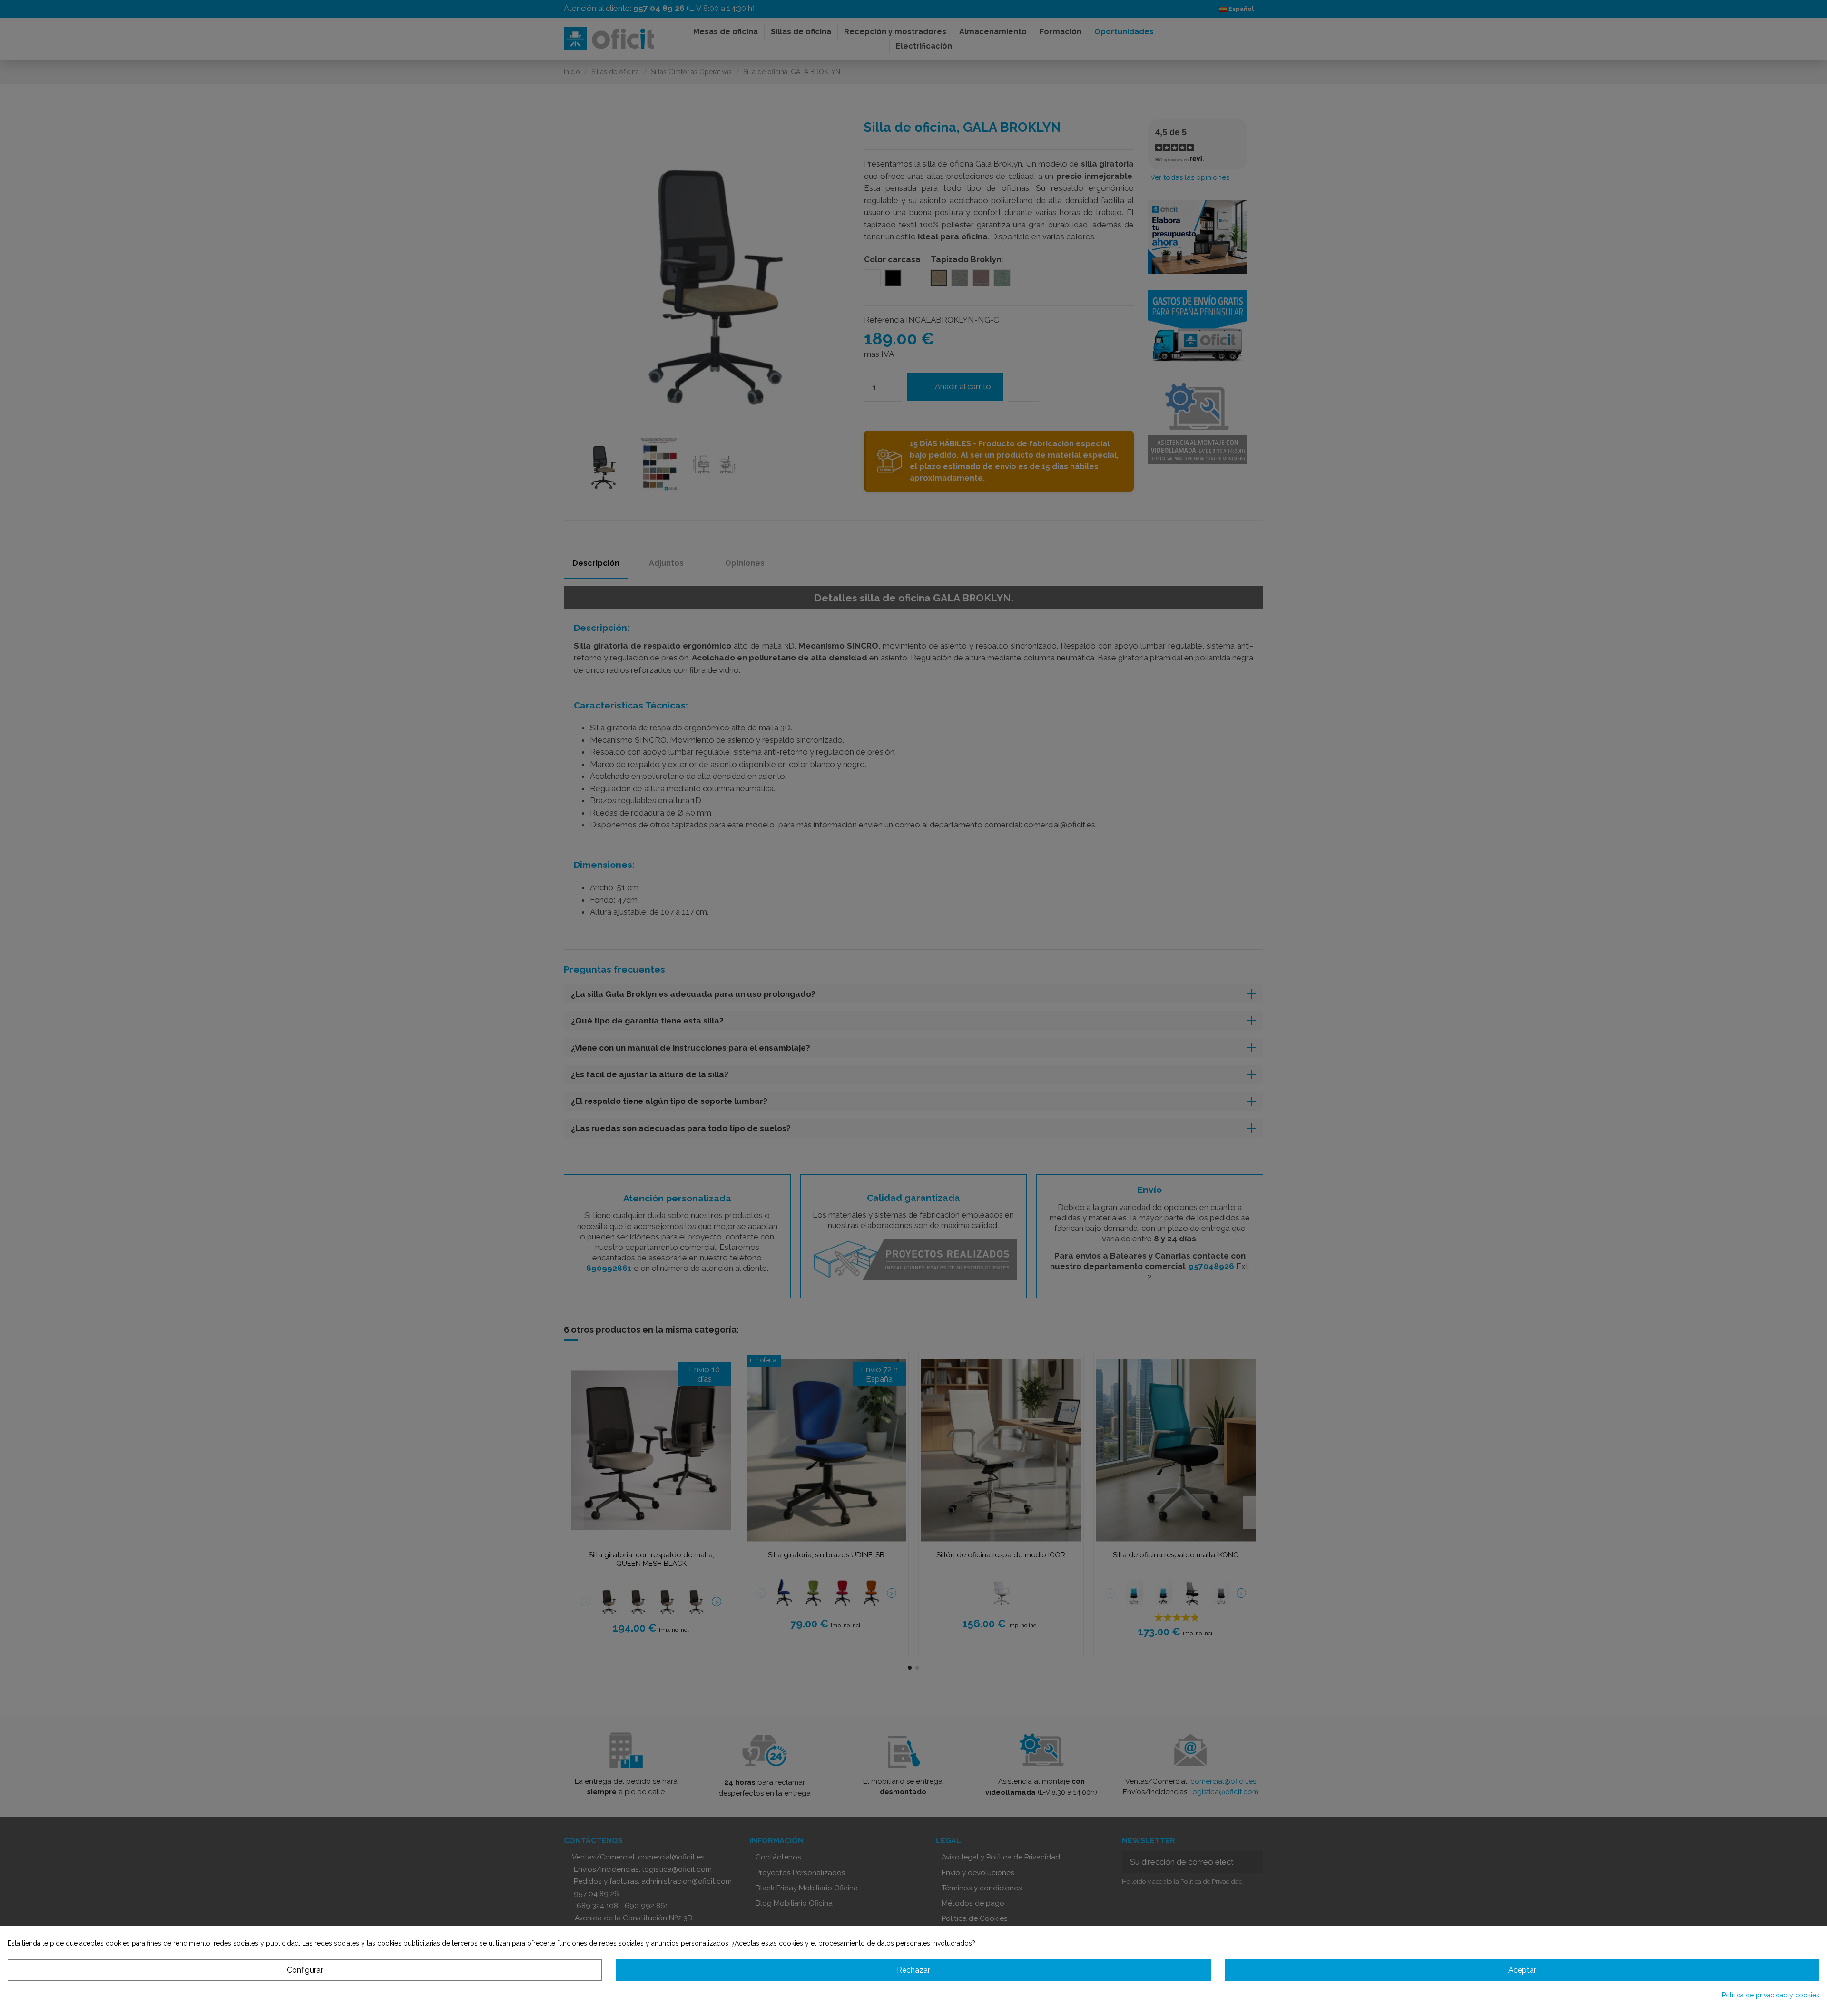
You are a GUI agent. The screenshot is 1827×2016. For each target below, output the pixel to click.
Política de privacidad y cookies (1771, 1995)
